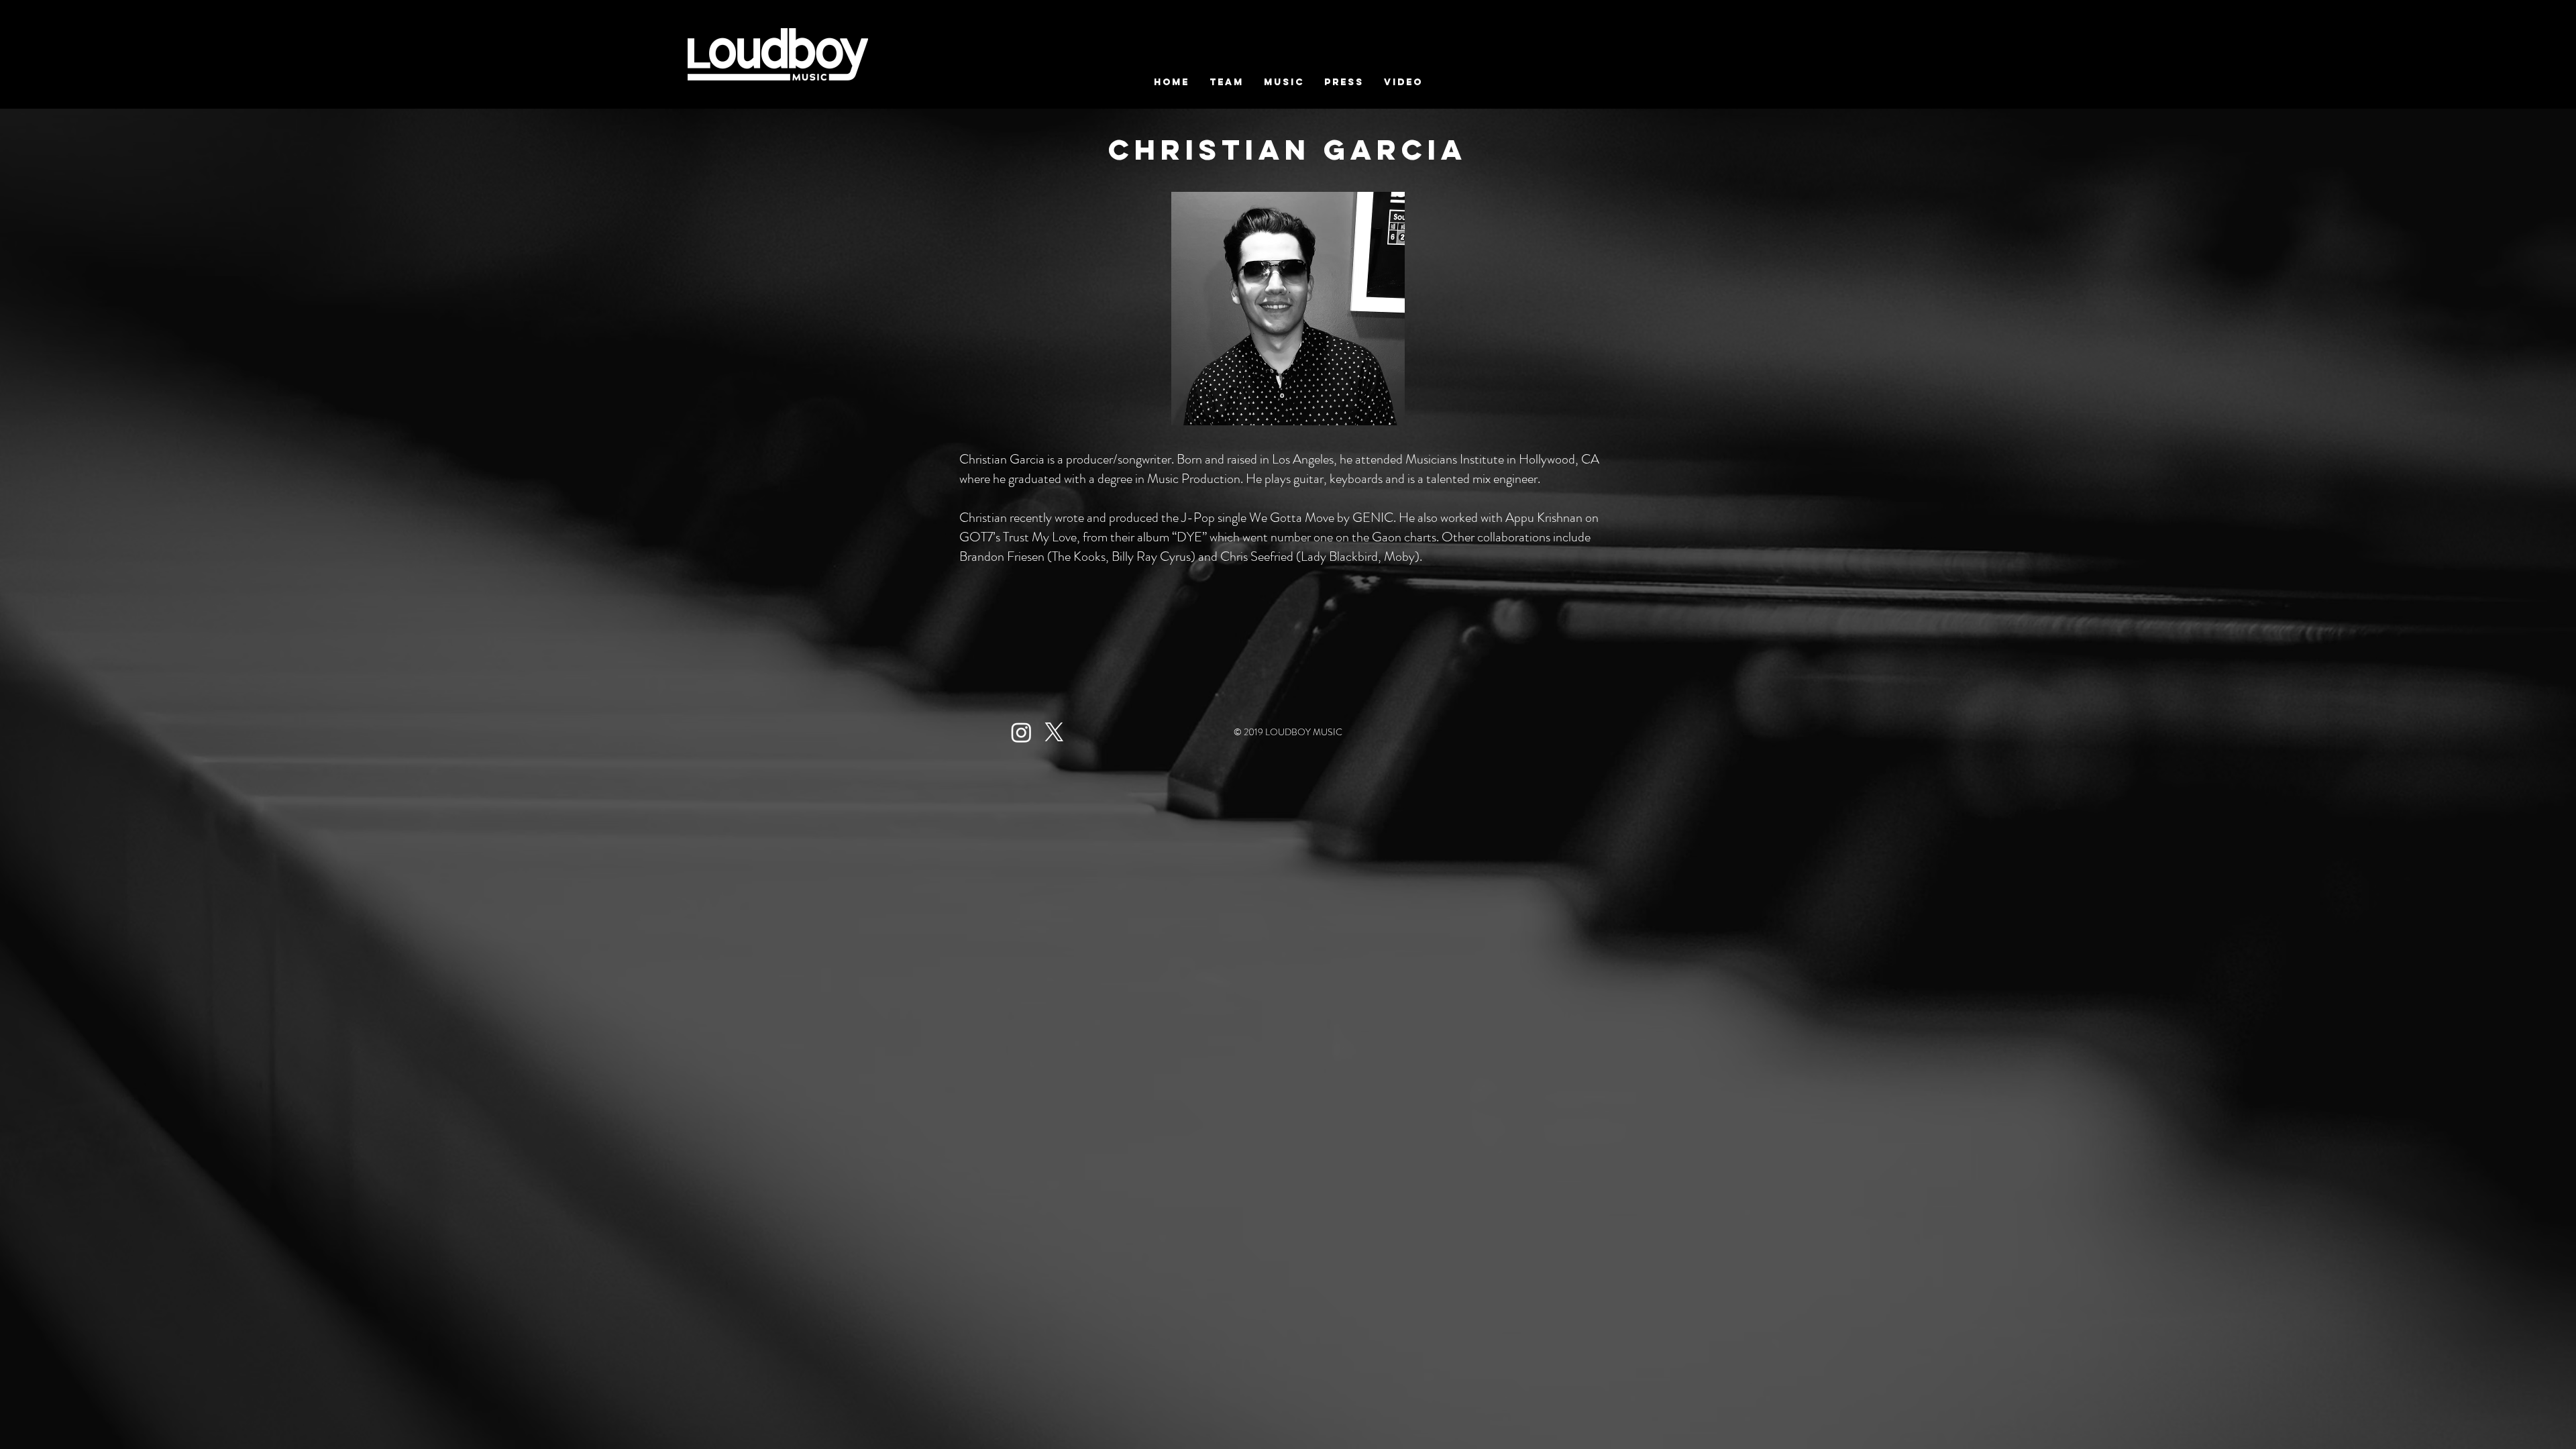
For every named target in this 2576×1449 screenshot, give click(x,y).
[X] (1054, 732)
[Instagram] (1021, 732)
